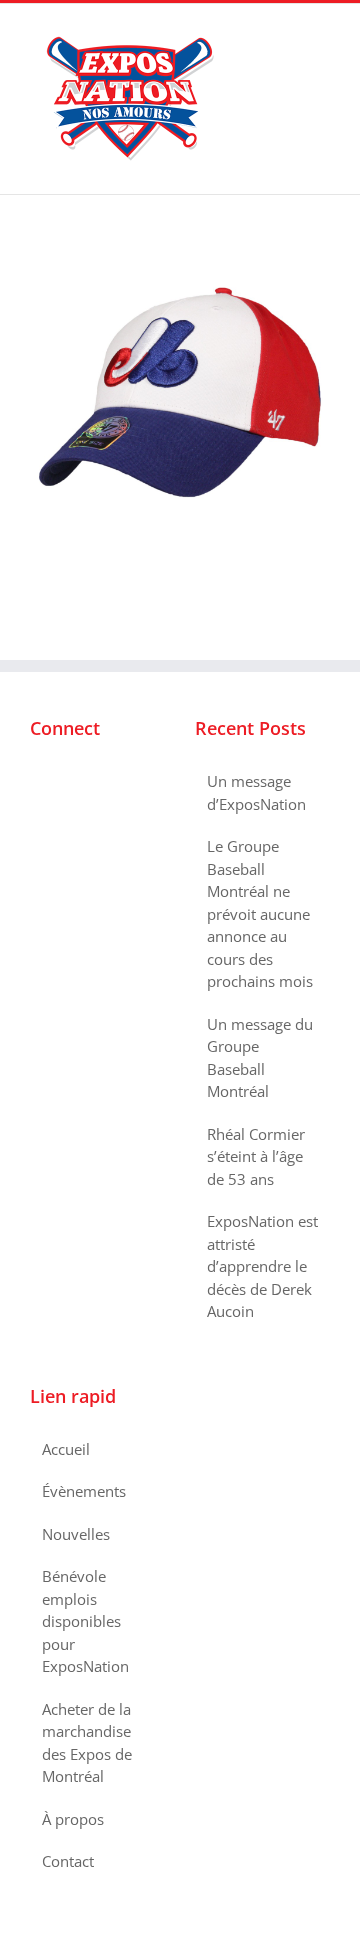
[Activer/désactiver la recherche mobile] (286, 34)
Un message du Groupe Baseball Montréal (260, 1058)
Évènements (84, 1491)
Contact (68, 1861)
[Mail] (117, 782)
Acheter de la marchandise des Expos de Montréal (87, 1743)
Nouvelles (76, 1534)
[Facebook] (36, 782)
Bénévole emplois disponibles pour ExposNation (85, 1621)
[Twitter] (63, 782)
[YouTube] (90, 782)
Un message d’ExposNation (256, 792)
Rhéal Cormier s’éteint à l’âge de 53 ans (256, 1156)
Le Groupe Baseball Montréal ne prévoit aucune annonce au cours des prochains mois (260, 913)
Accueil (66, 1449)
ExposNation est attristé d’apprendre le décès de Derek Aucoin (262, 1266)
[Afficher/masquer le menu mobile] (322, 34)
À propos (73, 1819)
